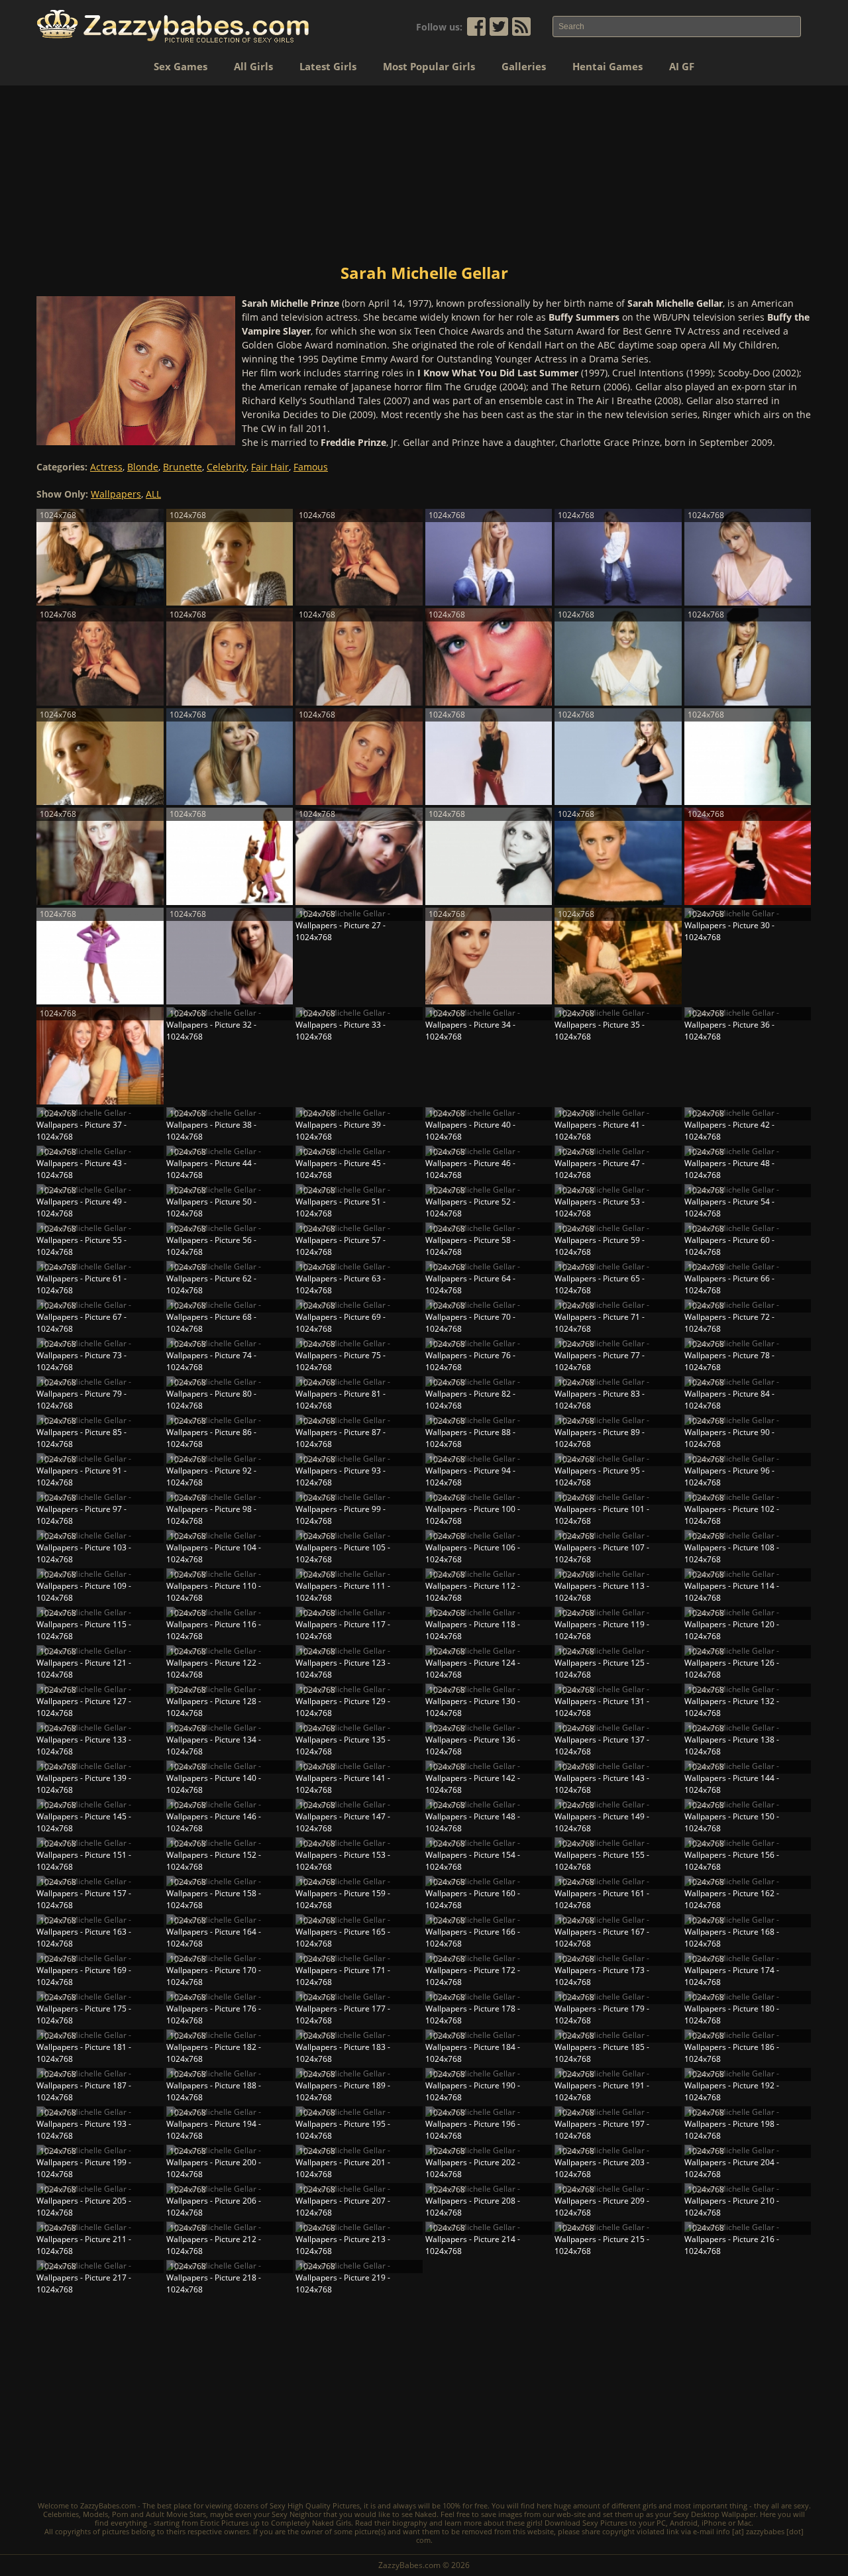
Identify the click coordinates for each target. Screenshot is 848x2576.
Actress (106, 467)
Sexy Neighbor (296, 2514)
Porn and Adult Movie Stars (159, 2514)
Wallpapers (116, 494)
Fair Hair (270, 467)
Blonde (143, 467)
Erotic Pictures (224, 2523)
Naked (426, 2514)
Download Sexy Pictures (586, 2523)
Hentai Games (608, 66)
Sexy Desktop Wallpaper (715, 2514)
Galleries (524, 66)
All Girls (253, 66)
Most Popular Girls (429, 66)
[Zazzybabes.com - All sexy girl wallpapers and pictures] (173, 26)
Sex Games (181, 66)
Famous (311, 467)
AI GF (682, 66)
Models (95, 2514)
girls (650, 2505)
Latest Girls (328, 66)
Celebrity (227, 467)
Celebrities (61, 2514)
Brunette (183, 467)
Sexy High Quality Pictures (315, 2505)
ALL (153, 494)
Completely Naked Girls (311, 2523)
